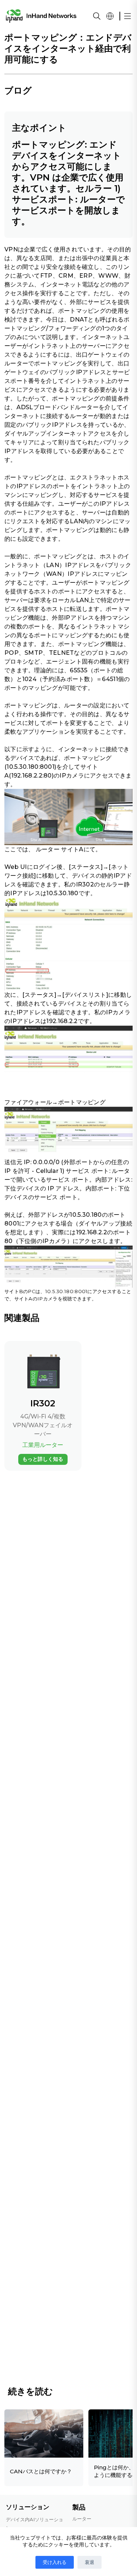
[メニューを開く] (128, 16)
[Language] (110, 16)
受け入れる (55, 2562)
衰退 (90, 2562)
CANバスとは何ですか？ (41, 2471)
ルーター (48, 849)
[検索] (97, 16)
